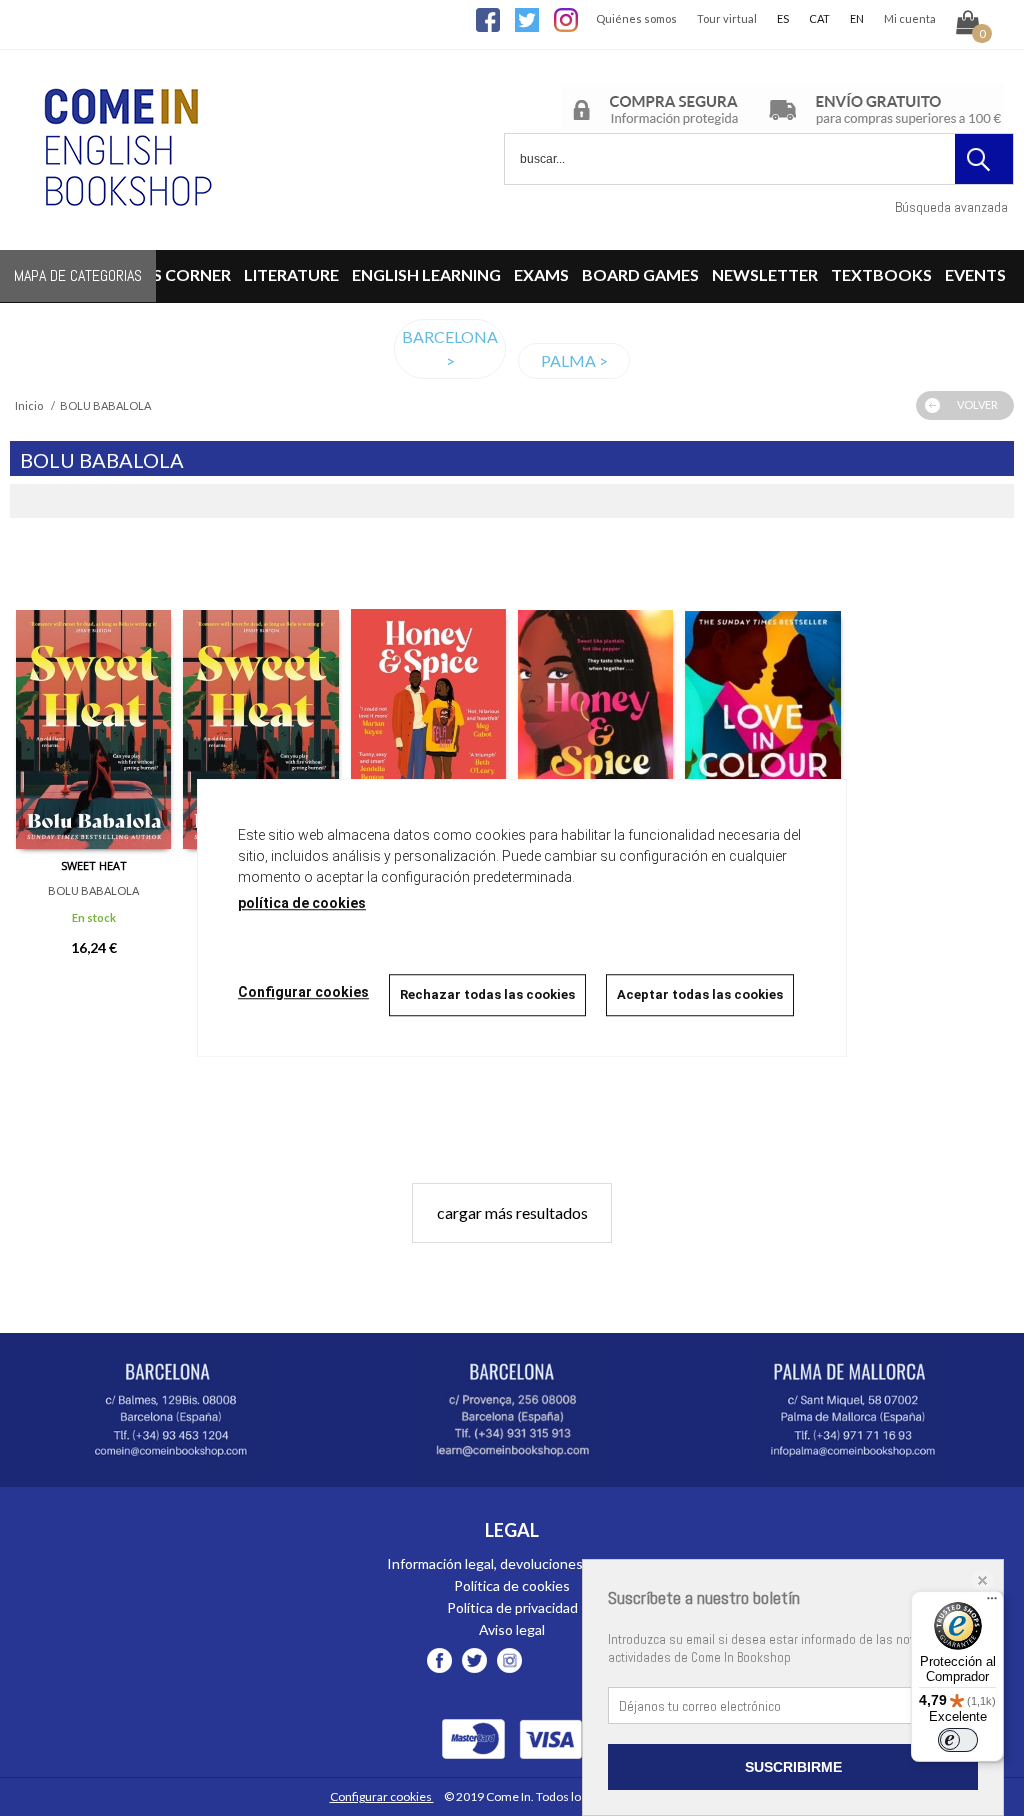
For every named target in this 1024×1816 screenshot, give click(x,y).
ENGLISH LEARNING (426, 274)
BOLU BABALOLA (93, 890)
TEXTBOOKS (881, 274)
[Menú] (992, 1603)
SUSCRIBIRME (793, 1767)
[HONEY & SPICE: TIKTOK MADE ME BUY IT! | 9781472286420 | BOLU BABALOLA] (428, 699)
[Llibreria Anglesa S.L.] (125, 237)
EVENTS (975, 274)
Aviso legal (512, 1629)
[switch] (958, 1740)
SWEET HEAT (94, 865)
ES (783, 18)
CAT (819, 18)
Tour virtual (727, 18)
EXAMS (541, 274)
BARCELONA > (450, 348)
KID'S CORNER (176, 274)
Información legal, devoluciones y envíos (512, 1563)
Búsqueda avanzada (951, 207)
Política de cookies (512, 1585)
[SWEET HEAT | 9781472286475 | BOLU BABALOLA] (93, 699)
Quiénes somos (636, 18)
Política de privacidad (512, 1607)
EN (857, 18)
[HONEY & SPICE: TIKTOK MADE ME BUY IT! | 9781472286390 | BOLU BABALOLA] (595, 699)
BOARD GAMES (640, 274)
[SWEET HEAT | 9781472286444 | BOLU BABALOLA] (260, 699)
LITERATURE (291, 274)
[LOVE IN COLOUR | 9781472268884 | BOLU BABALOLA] (762, 699)
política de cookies (302, 903)
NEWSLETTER (765, 274)
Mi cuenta (910, 18)
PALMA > (574, 360)
